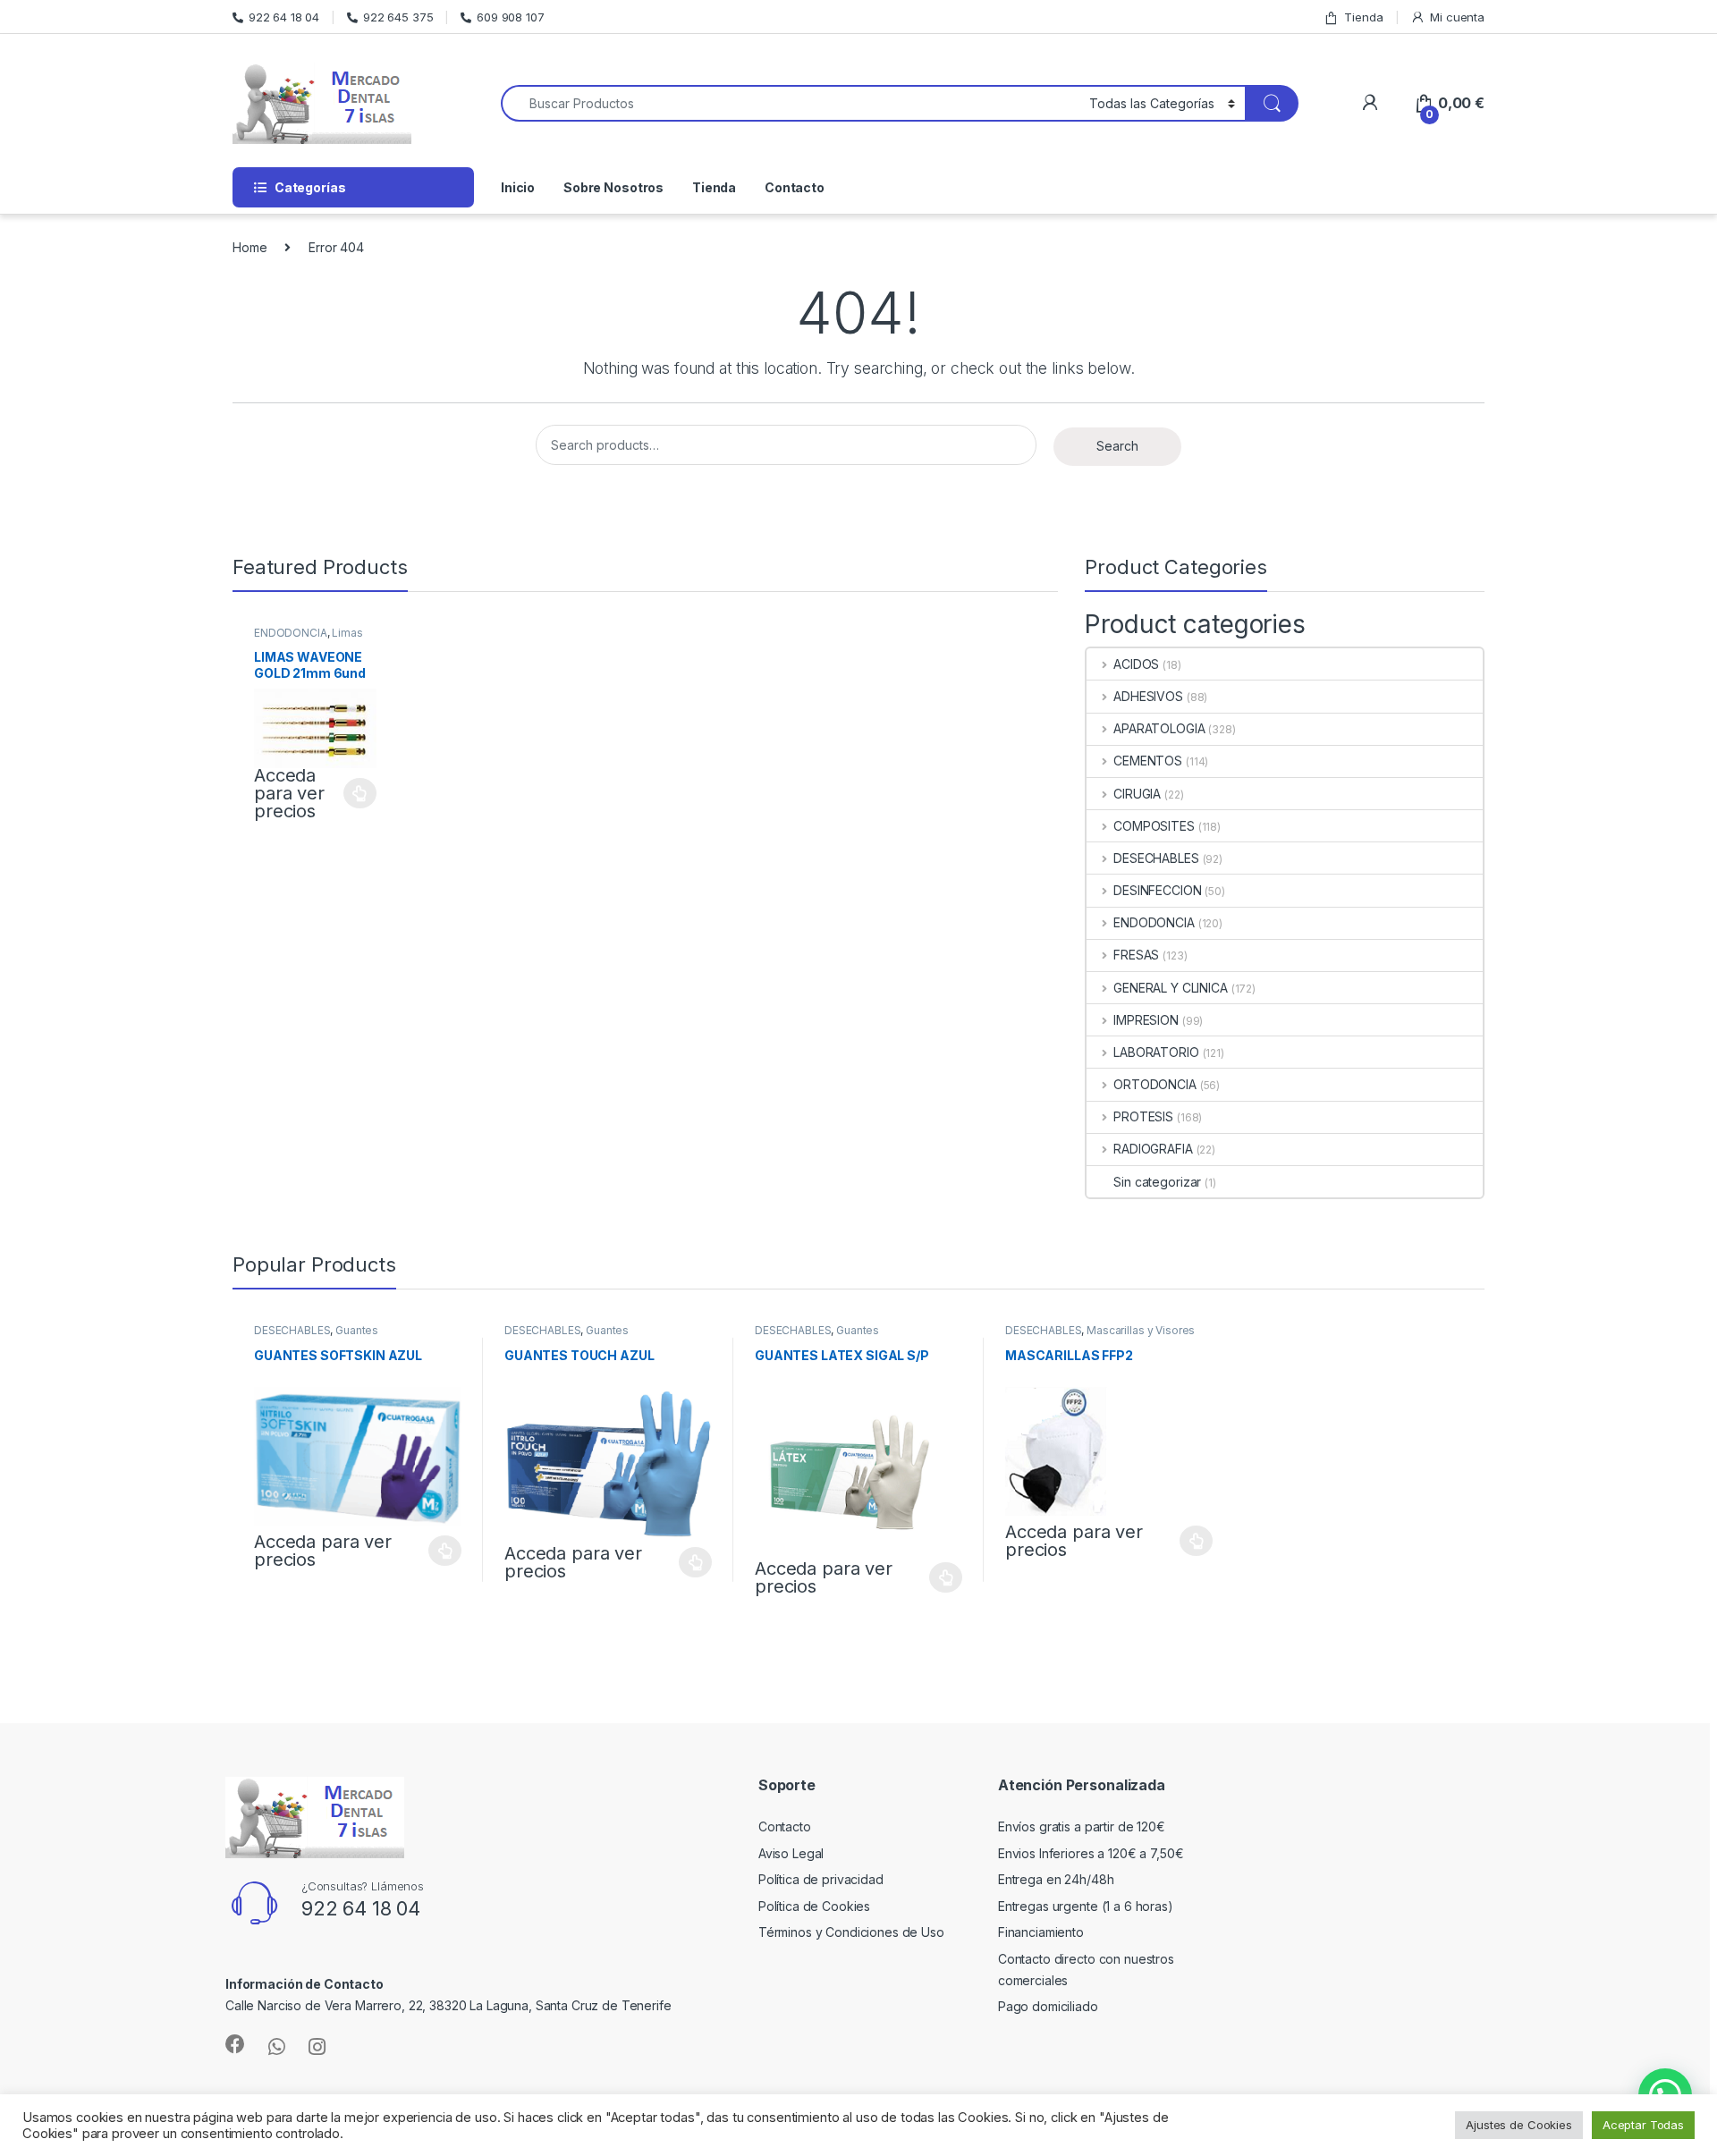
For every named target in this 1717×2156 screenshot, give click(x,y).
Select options (355, 793)
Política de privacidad (821, 1879)
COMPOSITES (1154, 826)
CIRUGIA (1137, 794)
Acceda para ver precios (289, 793)
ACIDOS (1136, 664)
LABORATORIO (1156, 1052)
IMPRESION (1146, 1020)
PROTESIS (1143, 1116)
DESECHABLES (1156, 858)
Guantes (357, 1330)
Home (250, 247)
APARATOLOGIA (1159, 728)
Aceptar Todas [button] (1643, 2125)
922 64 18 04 (284, 17)
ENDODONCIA (291, 633)
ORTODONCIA (1155, 1084)
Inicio (518, 187)
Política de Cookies (814, 1906)
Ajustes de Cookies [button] (1518, 2125)
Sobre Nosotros (613, 187)
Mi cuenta (1457, 17)
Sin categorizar (1157, 1182)
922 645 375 (398, 17)
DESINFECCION (1157, 890)
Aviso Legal (791, 1853)
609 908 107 (510, 17)
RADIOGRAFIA (1153, 1149)
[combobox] (790, 103)
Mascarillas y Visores (1141, 1330)
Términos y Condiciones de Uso (851, 1932)
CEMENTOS (1148, 761)
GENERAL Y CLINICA (1170, 988)
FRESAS (1136, 955)
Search (1117, 446)
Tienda (1363, 17)
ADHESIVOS (1148, 696)
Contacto (795, 187)
